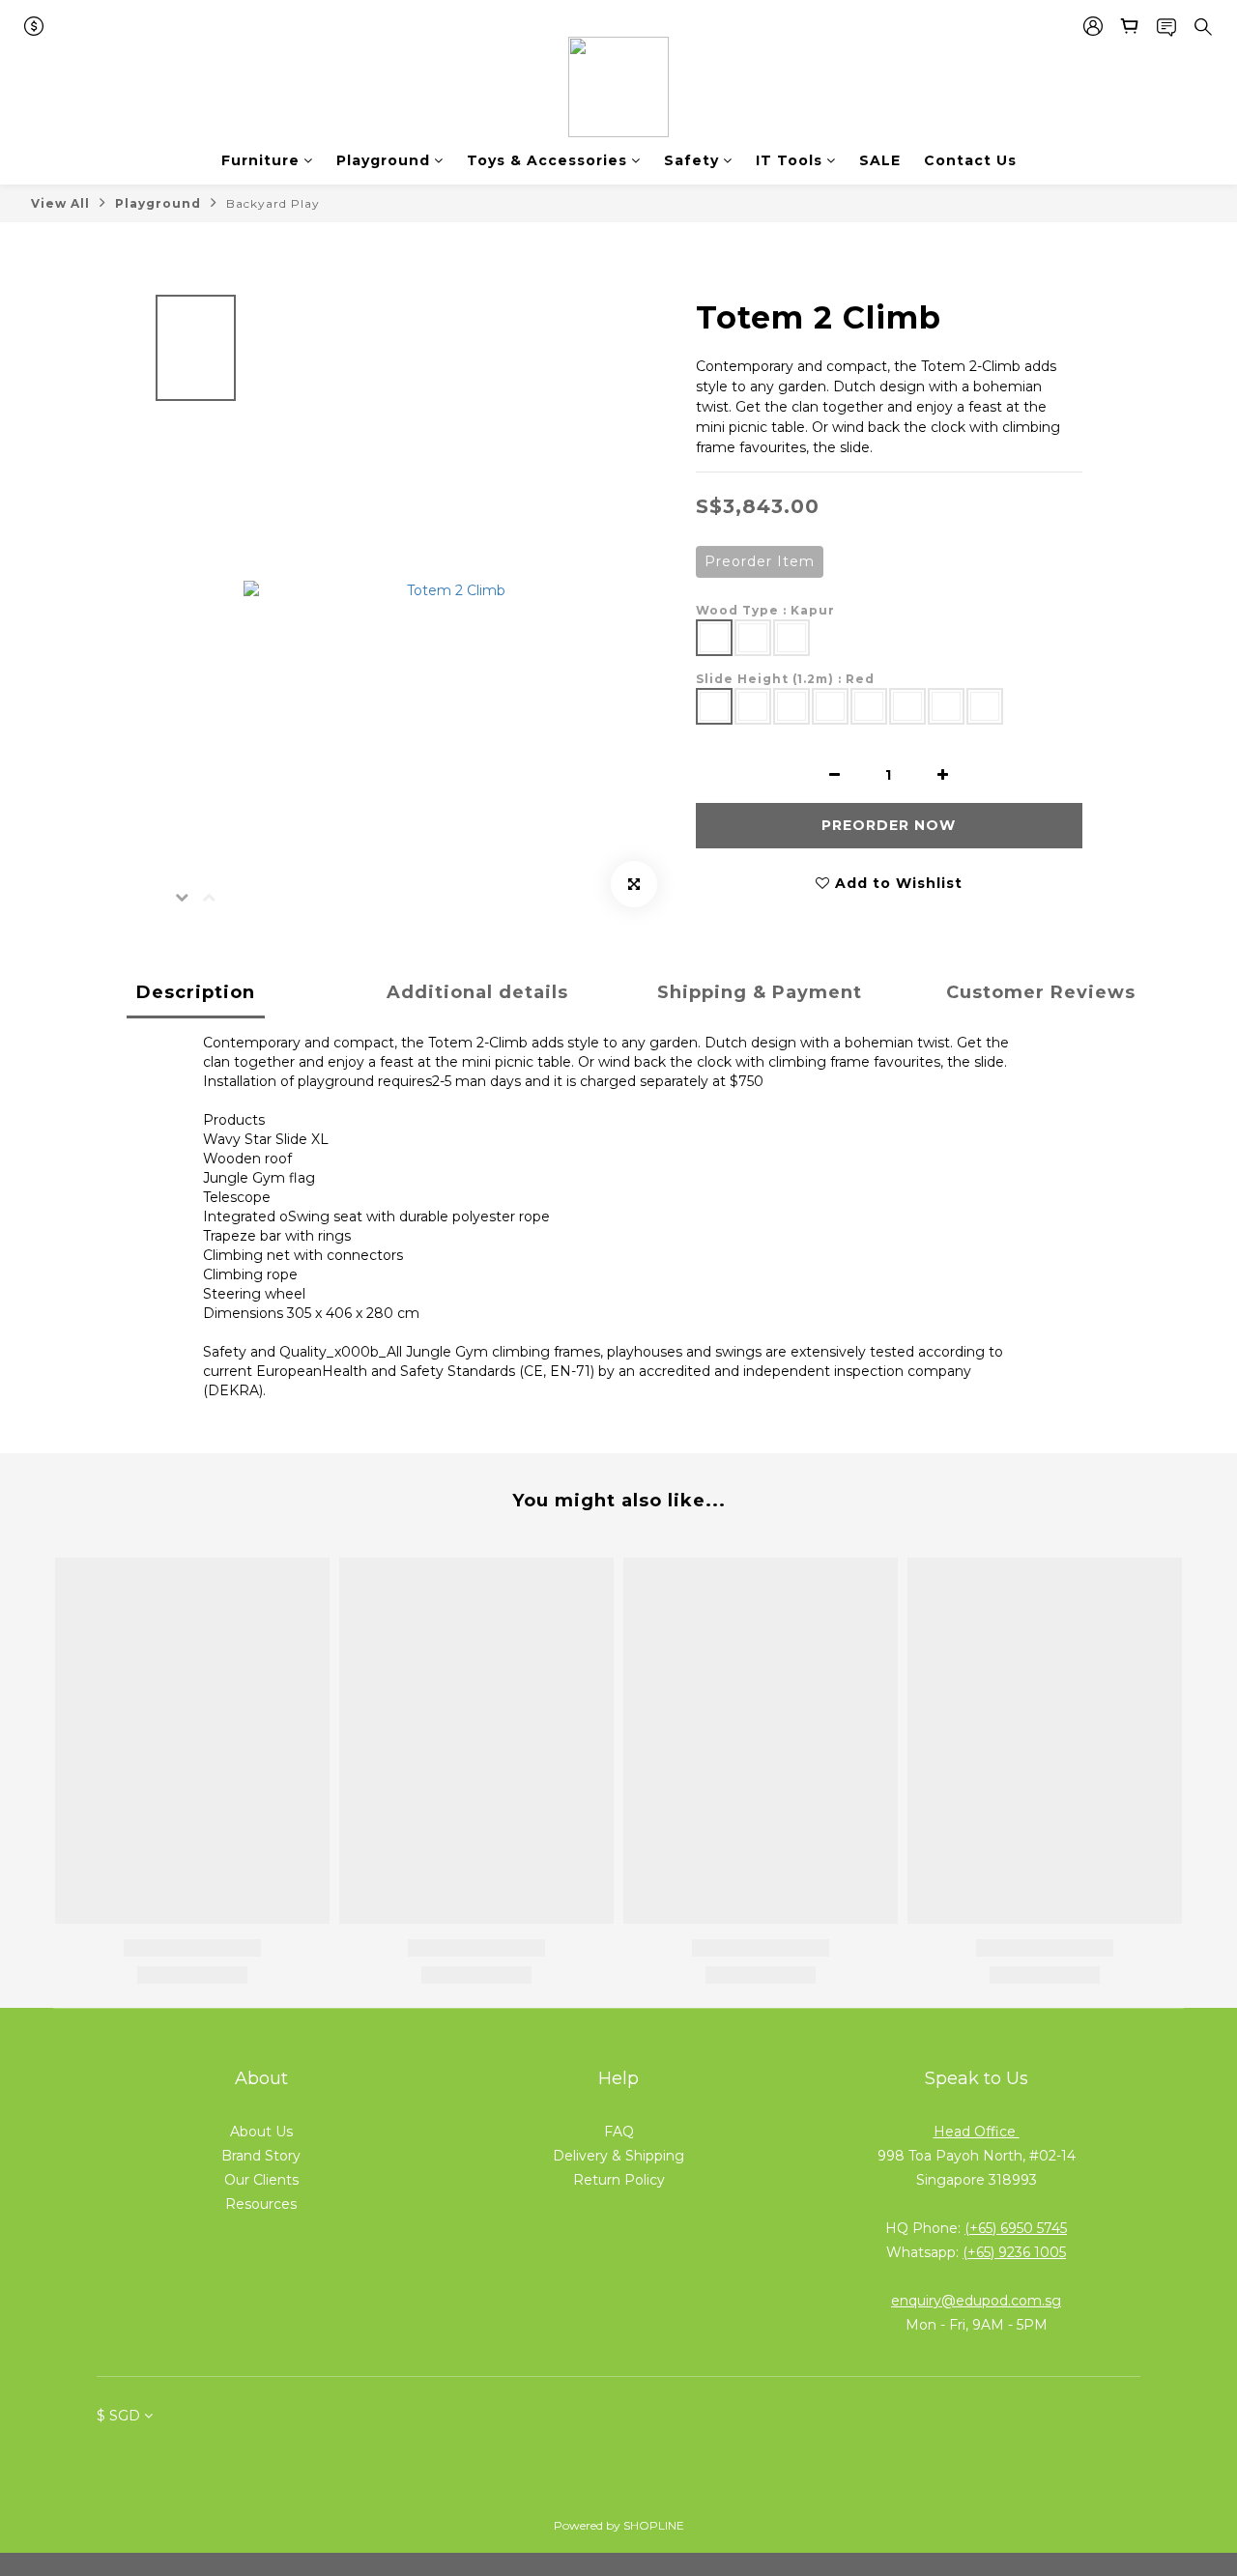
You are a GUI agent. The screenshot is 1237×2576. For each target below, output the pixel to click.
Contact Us (970, 160)
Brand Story (261, 2156)
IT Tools (789, 160)
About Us (261, 2132)
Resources (261, 2204)
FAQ (619, 2132)
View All (60, 203)
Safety (691, 160)
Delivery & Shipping (618, 2156)
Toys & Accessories (547, 160)
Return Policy (619, 2180)
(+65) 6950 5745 (1016, 2228)
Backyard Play (273, 203)
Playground (383, 160)
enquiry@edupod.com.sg (976, 2301)
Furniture (260, 160)
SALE (880, 160)
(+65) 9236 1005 (1014, 2252)
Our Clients (261, 2180)
